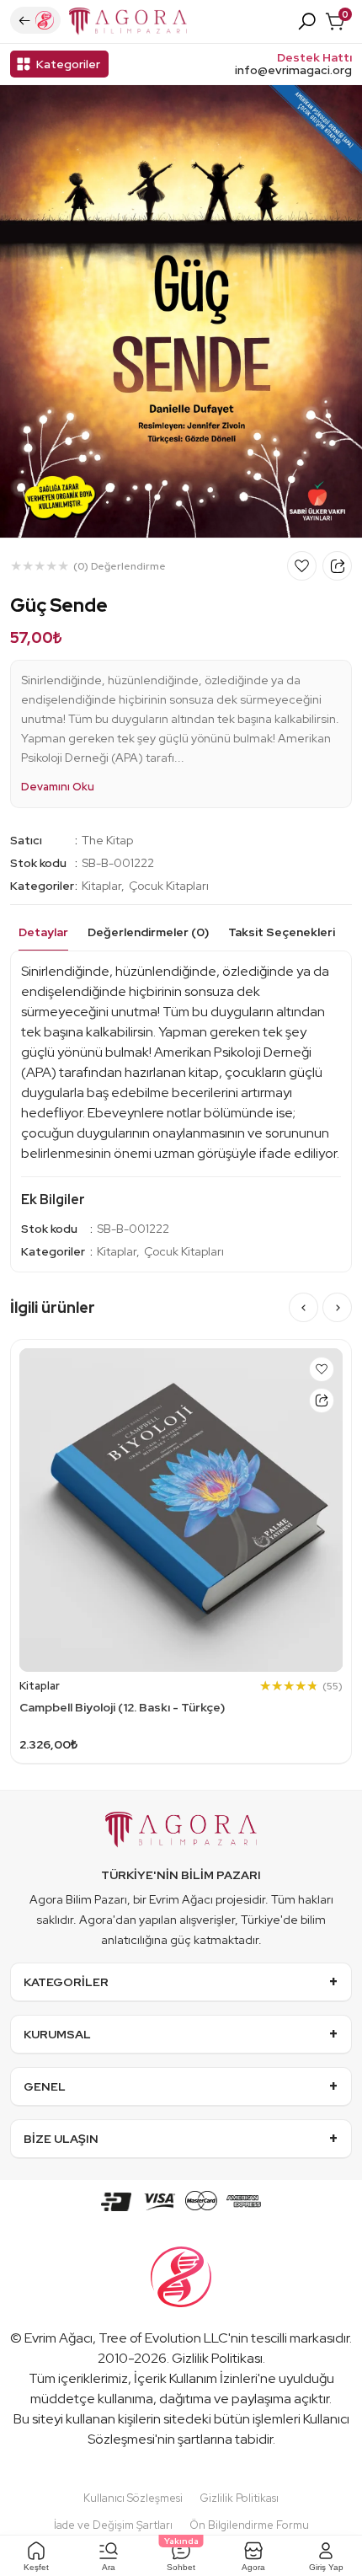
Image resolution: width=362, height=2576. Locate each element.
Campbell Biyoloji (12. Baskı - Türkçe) (122, 1707)
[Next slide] (337, 1307)
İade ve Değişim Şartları (113, 2525)
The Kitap (107, 840)
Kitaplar (101, 886)
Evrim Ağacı (59, 2338)
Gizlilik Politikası (217, 2358)
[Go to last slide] (303, 1307)
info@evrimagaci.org (293, 70)
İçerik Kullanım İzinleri (196, 2378)
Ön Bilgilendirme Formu (249, 2525)
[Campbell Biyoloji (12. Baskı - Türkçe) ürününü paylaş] (322, 1400)
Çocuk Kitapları (169, 886)
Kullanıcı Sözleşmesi (133, 2498)
